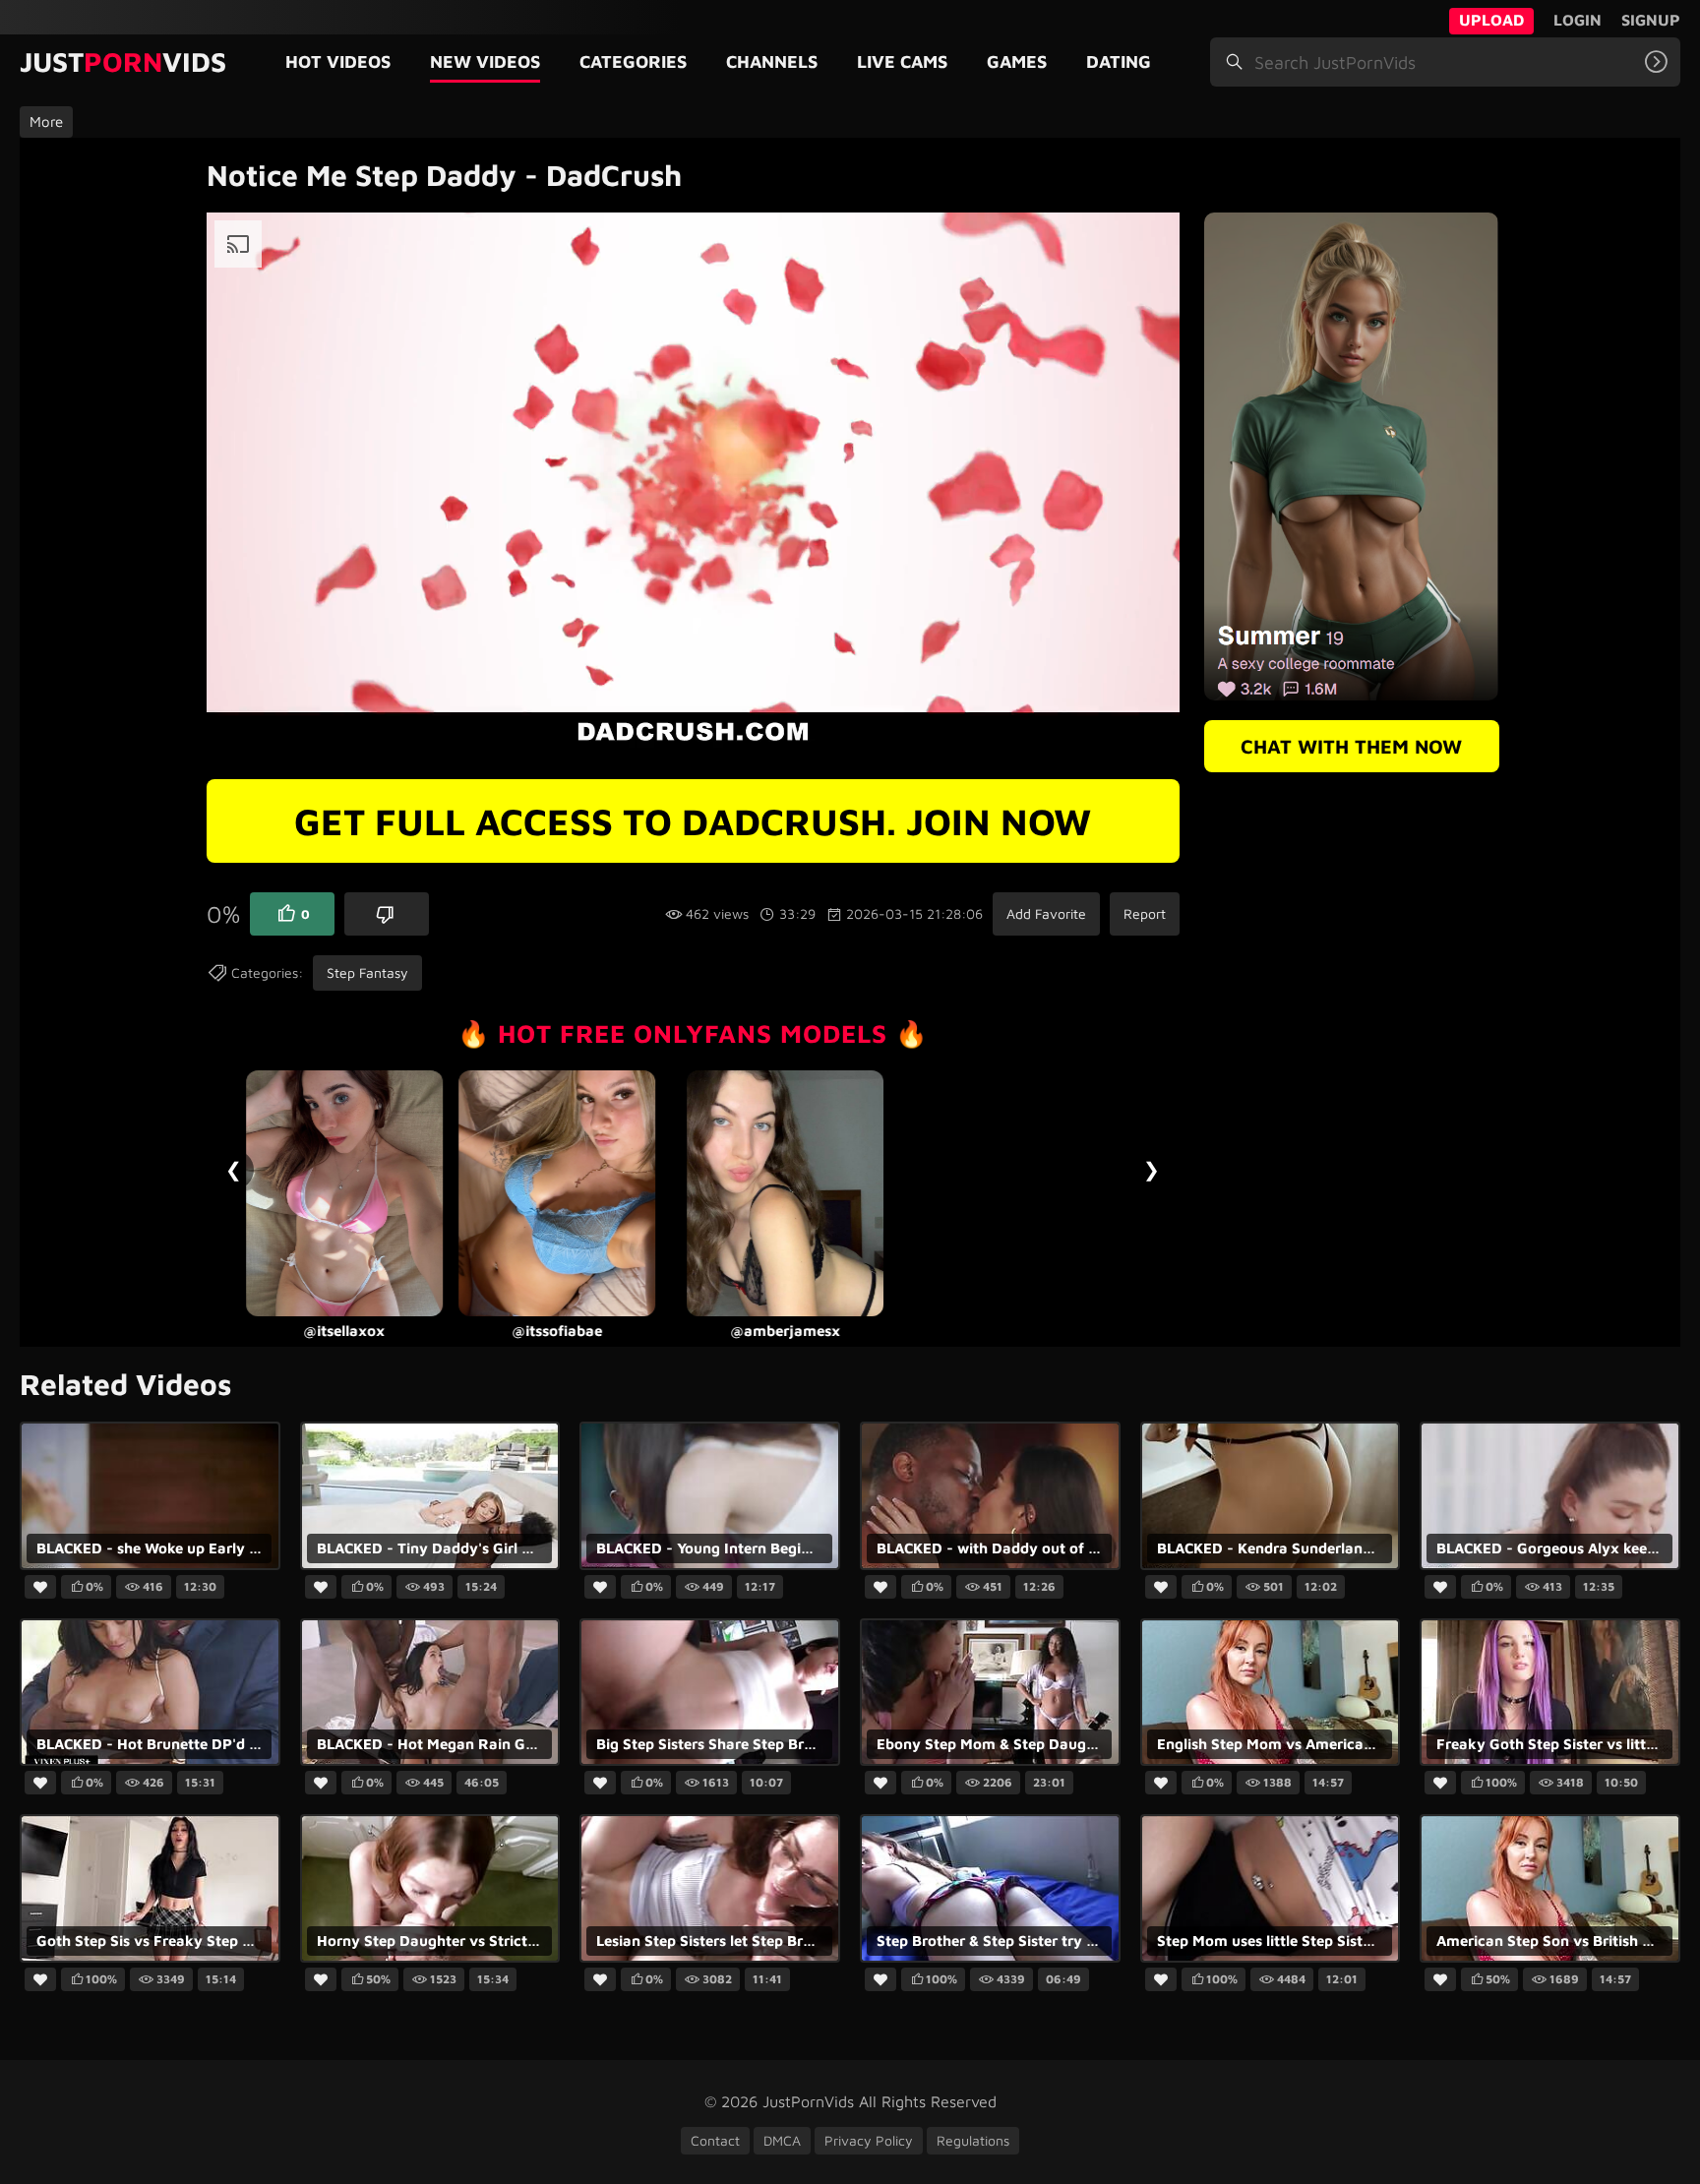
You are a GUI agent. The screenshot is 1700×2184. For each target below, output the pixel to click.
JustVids (123, 61)
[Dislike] (387, 914)
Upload (1491, 20)
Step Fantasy (367, 972)
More (46, 121)
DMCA (782, 2140)
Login (1578, 20)
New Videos (485, 61)
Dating (1119, 61)
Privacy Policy (869, 2140)
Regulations (973, 2140)
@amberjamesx (572, 1331)
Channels (772, 61)
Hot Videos (338, 61)
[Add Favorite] (40, 1588)
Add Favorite (1046, 913)
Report (1145, 913)
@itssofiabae (343, 1331)
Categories (633, 61)
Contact (715, 2140)
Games (1017, 61)
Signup (1651, 20)
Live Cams (902, 61)
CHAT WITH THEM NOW (1351, 746)
